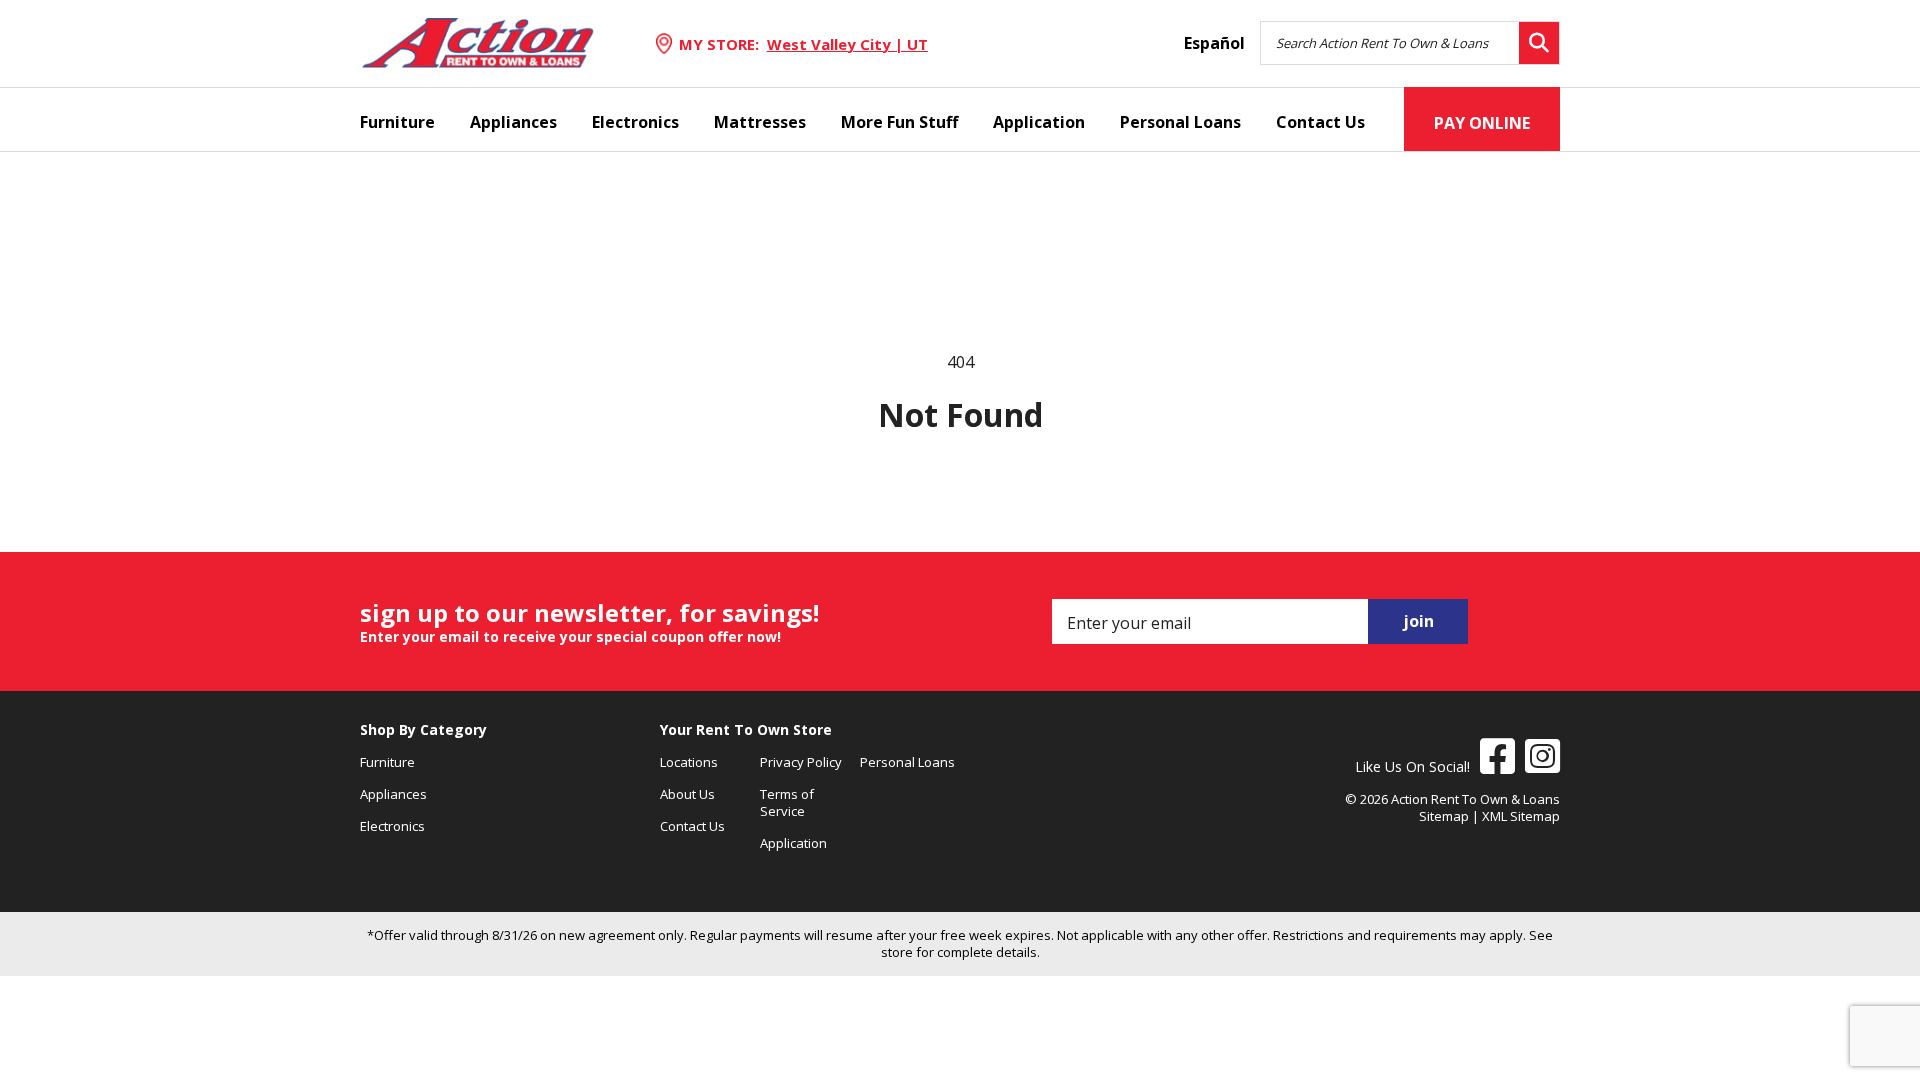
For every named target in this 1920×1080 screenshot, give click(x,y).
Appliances (513, 122)
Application (1039, 122)
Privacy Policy (801, 762)
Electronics (635, 122)
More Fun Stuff (899, 122)
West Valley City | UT (847, 44)
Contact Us (1320, 122)
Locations (689, 762)
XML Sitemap (1521, 816)
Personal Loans (1180, 122)
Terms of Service (787, 802)
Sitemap (1444, 816)
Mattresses (760, 122)
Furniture (397, 122)
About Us (687, 794)
